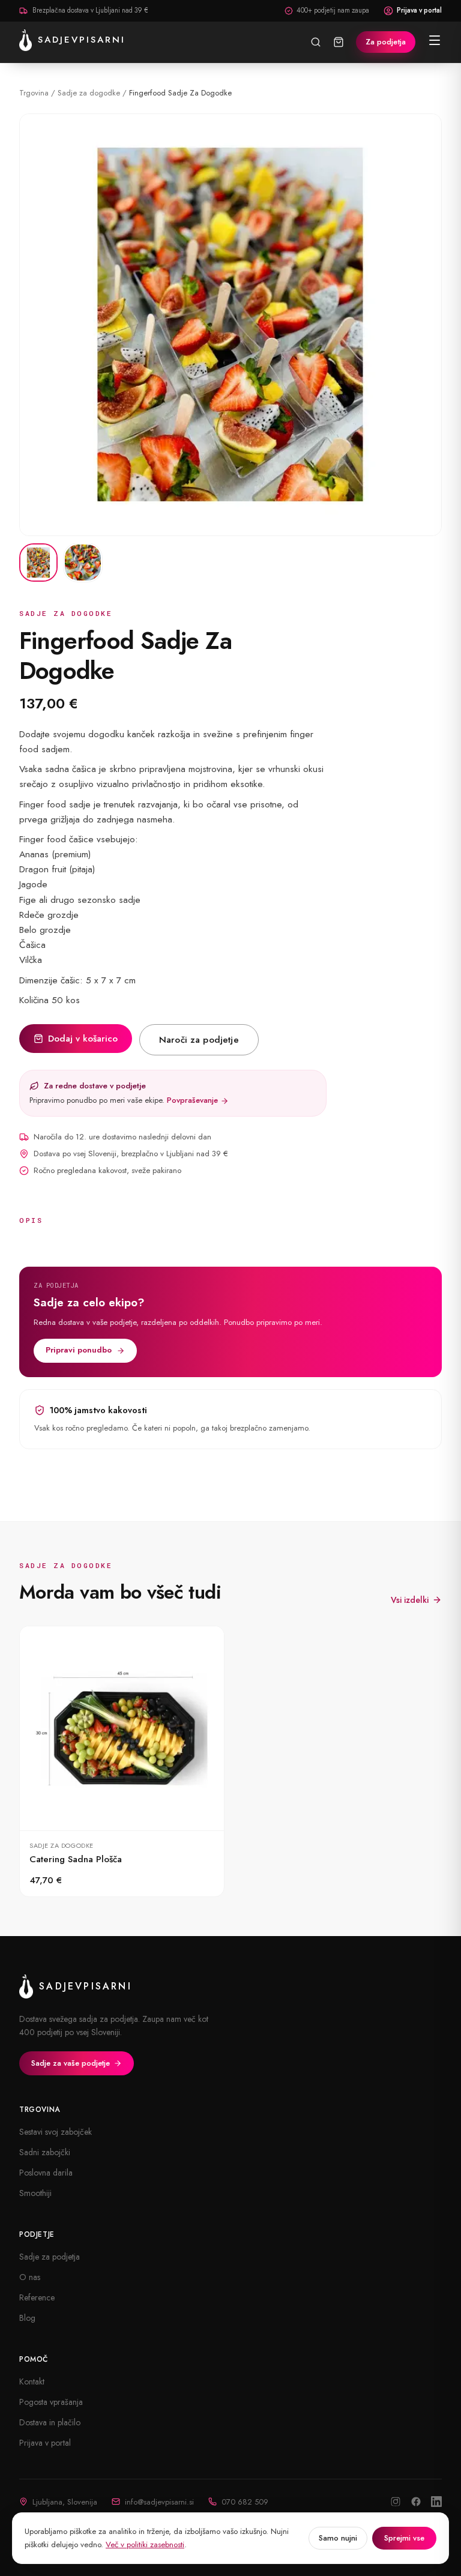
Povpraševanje (194, 1100)
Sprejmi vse (404, 2538)
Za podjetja (386, 42)
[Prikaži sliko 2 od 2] (83, 563)
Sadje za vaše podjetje (71, 2063)
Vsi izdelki (410, 1600)
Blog (27, 2318)
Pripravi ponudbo (79, 1350)
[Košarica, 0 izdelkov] (339, 42)
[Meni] (435, 40)
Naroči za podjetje (199, 1040)
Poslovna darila (46, 2173)
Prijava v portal (419, 10)
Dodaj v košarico (83, 1039)
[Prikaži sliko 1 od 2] (38, 563)
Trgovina (34, 93)
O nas (30, 2277)
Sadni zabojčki (45, 2152)
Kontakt (32, 2381)
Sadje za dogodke (89, 93)
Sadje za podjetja (50, 2257)
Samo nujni (338, 2538)
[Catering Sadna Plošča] (122, 1762)
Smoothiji (35, 2193)
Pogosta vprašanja (51, 2402)
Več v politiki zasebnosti (145, 2544)
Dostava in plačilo (50, 2422)
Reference (37, 2297)
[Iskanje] (316, 42)
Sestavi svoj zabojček (56, 2132)
